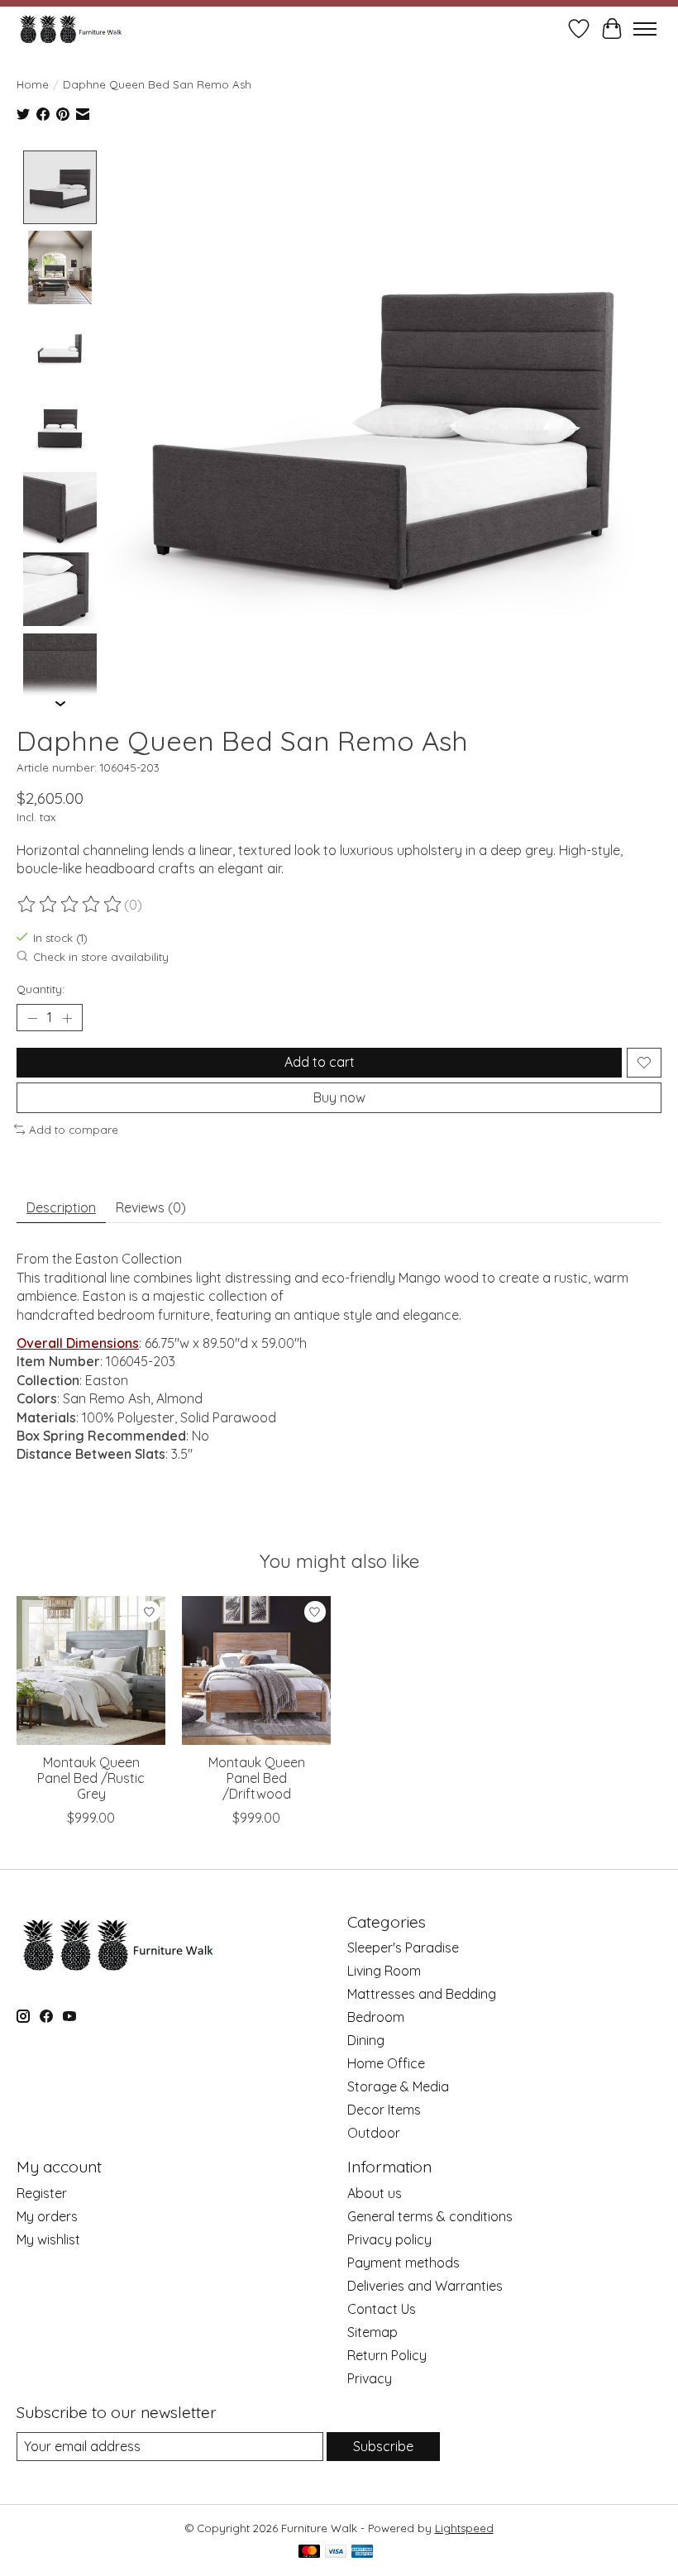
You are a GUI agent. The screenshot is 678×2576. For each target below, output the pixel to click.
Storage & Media (398, 2086)
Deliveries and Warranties (425, 2286)
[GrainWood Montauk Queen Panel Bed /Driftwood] (256, 1670)
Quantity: (41, 989)
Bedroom (376, 2017)
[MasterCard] (309, 2552)
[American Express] (362, 2552)
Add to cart (320, 1062)
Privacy (370, 2378)
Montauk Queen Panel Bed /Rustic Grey (91, 1778)
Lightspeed (464, 2528)
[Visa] (336, 2552)
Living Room (384, 1971)
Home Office (386, 2063)
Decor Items (384, 2110)
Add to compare (74, 1130)
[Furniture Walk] (71, 29)
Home (33, 84)
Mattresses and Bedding (422, 1994)
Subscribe (383, 2446)
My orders (47, 2216)
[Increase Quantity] (67, 1018)
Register (42, 2193)
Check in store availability (101, 957)
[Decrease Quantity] (32, 1018)
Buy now (339, 1097)
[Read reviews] (70, 905)
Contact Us (382, 2309)
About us (375, 2193)
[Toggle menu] (645, 29)
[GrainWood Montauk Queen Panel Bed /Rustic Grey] (91, 1670)
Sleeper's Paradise (403, 1948)
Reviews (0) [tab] (151, 1207)
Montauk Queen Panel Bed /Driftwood (257, 1778)
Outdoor (374, 2133)
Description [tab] (61, 1207)
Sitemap (372, 2332)
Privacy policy (389, 2239)
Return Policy (387, 2355)
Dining (366, 2040)
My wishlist (48, 2239)
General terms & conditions (430, 2216)
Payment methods (403, 2263)
